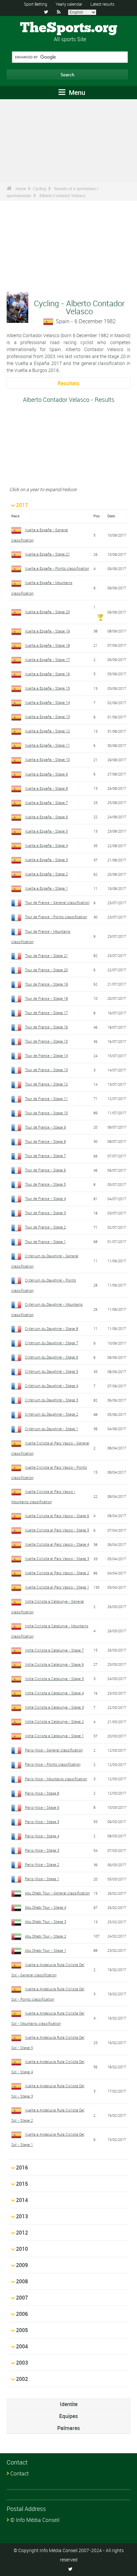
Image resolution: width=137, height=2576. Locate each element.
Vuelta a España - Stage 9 (46, 774)
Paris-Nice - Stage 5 (42, 1822)
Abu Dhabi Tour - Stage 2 (46, 1936)
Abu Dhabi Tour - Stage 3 (46, 1921)
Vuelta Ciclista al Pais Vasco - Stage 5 (57, 1530)
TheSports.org (69, 28)
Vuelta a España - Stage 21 (47, 554)
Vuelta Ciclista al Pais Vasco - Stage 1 (57, 1587)
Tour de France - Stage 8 (45, 1141)
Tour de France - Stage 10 (46, 1113)
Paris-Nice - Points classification (53, 1764)
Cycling (40, 188)
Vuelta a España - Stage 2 (46, 874)
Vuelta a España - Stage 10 (47, 759)
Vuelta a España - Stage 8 (46, 788)
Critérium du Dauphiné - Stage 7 (52, 1343)
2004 (22, 2346)
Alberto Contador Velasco (62, 195)
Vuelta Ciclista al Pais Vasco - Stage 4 (57, 1544)
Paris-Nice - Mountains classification (56, 1779)
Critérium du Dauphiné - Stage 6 (52, 1357)
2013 (22, 2216)
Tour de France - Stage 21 (46, 956)
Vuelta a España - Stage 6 (46, 817)
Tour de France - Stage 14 (46, 1055)
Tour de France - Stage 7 (45, 1156)
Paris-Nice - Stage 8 (42, 1793)
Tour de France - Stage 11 (46, 1099)
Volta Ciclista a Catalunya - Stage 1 (54, 1736)
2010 (22, 2249)
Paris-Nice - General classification (54, 1750)
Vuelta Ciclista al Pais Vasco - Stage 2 (57, 1573)
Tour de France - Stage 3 (45, 1213)
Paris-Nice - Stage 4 (42, 1836)
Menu (76, 92)
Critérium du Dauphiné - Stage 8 (52, 1328)
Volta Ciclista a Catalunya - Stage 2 (54, 1721)
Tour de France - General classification (57, 902)
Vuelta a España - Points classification (57, 568)
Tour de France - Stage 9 (45, 1127)
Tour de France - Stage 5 (45, 1184)
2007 (22, 2298)
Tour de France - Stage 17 (46, 1013)
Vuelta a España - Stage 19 (47, 631)
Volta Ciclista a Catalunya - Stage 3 (54, 1707)
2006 (22, 2314)
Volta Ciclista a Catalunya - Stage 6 (54, 1664)
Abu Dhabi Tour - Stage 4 (46, 1907)
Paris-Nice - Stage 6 (42, 1807)
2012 (22, 2233)
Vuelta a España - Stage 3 (46, 860)
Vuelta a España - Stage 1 (46, 888)
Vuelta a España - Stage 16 (47, 674)
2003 (22, 2363)
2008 (22, 2281)
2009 (22, 2265)
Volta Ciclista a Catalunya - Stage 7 (54, 1650)
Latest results (102, 4)
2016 (22, 2168)
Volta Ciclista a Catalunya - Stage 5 (54, 1679)
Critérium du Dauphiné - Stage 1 (52, 1429)
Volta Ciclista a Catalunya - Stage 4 (54, 1693)
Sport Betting (36, 4)
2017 (22, 505)
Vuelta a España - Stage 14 (47, 702)
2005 (22, 2330)
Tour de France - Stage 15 (46, 1041)
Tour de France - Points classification (56, 917)
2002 (22, 2379)
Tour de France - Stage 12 (46, 1084)
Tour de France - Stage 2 (45, 1227)
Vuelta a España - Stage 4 (46, 845)
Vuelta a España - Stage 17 (47, 660)
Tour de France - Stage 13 (46, 1070)
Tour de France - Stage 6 (45, 1170)
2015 (22, 2184)
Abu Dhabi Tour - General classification (57, 1893)
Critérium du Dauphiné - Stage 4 (52, 1386)
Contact (19, 2473)
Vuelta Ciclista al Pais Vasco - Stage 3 (57, 1558)
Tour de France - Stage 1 (45, 1242)
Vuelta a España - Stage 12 (47, 731)
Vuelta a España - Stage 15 (47, 688)
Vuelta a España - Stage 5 (46, 831)
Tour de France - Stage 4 (45, 1198)
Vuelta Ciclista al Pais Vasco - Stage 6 (57, 1516)
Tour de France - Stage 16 (46, 1027)
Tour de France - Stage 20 (46, 970)
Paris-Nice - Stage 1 (42, 1879)
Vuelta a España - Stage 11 (47, 745)
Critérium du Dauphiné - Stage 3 (52, 1400)
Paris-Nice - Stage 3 (42, 1850)
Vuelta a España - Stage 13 (47, 717)
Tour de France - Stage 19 (46, 984)
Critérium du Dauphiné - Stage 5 (52, 1371)
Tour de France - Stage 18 (46, 998)
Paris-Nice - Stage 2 (42, 1864)
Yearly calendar (69, 4)
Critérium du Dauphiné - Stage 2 (52, 1414)
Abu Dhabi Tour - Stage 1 (46, 1950)
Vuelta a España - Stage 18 (47, 645)
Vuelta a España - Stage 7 (46, 803)
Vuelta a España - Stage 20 (47, 612)
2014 (22, 2200)
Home (21, 188)
